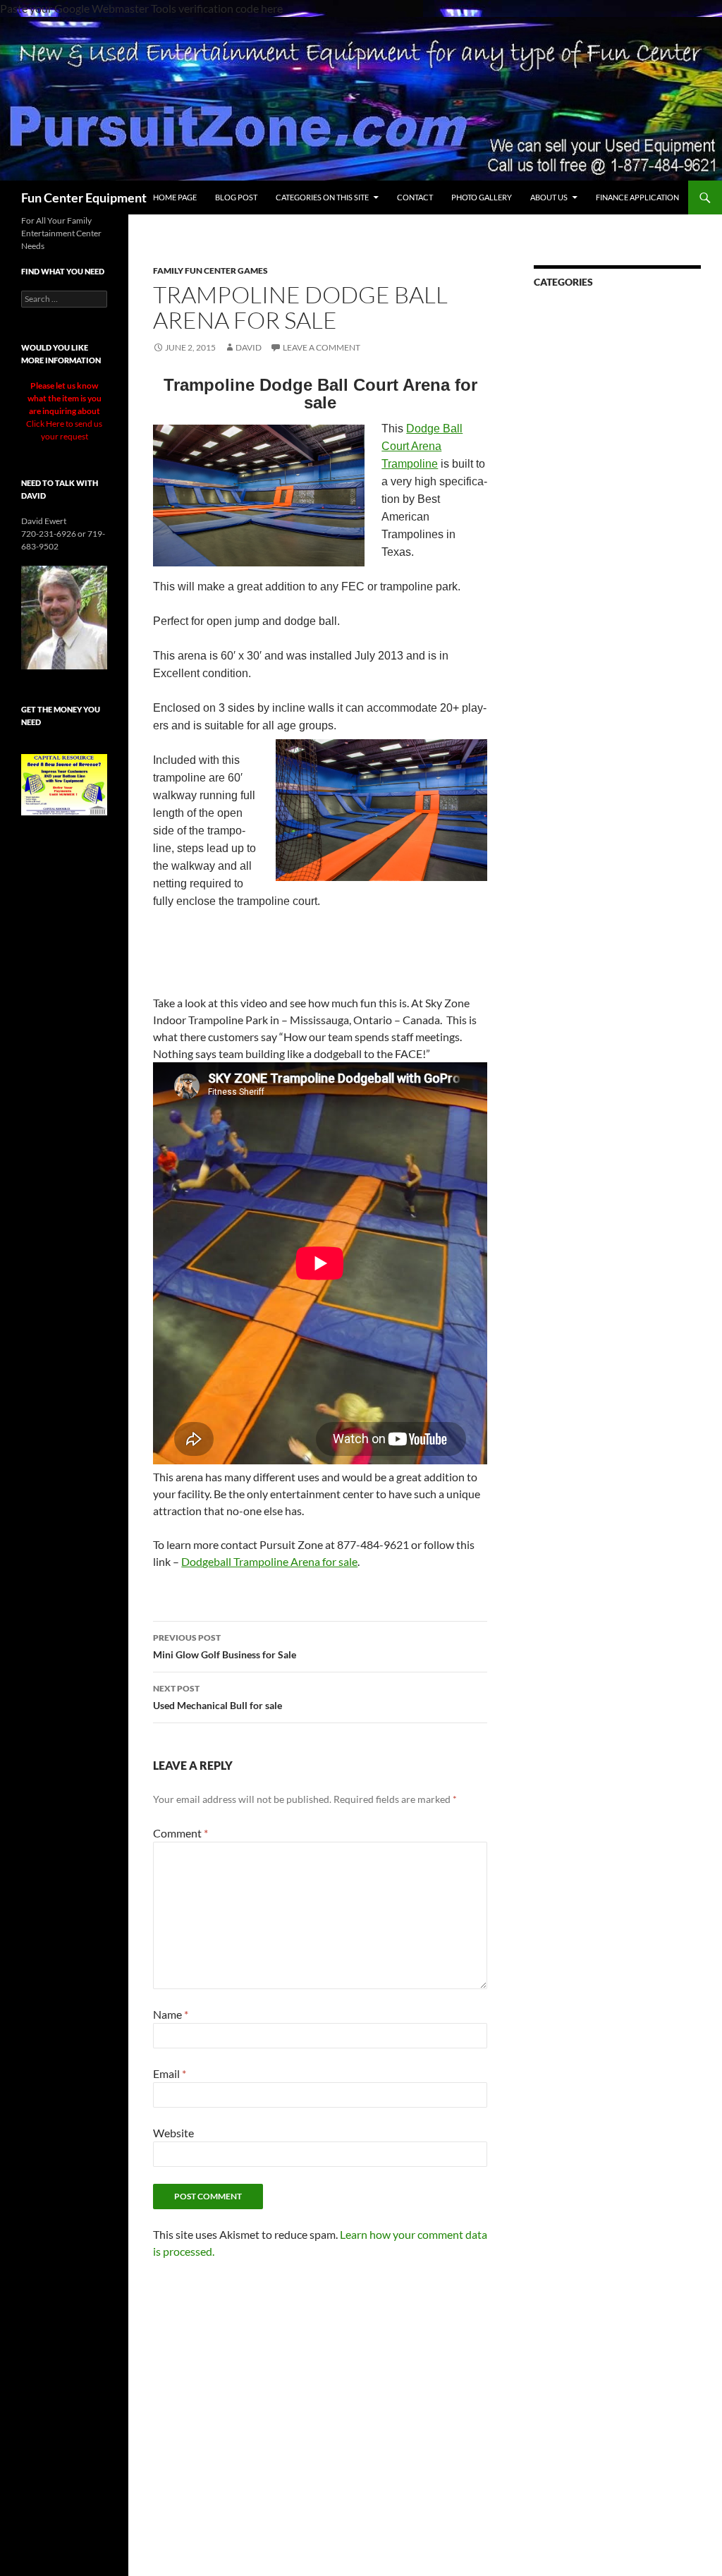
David (249, 347)
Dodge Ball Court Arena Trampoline (422, 446)
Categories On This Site (322, 197)
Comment (180, 1833)
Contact (415, 197)
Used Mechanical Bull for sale (218, 1697)
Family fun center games (210, 271)
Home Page (175, 197)
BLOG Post (236, 197)
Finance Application (637, 197)
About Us (549, 197)
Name (171, 2014)
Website (173, 2133)
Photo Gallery (482, 197)
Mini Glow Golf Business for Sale (225, 1646)
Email (170, 2073)
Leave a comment (322, 347)
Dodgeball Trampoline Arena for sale (269, 1561)
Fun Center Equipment (84, 198)
